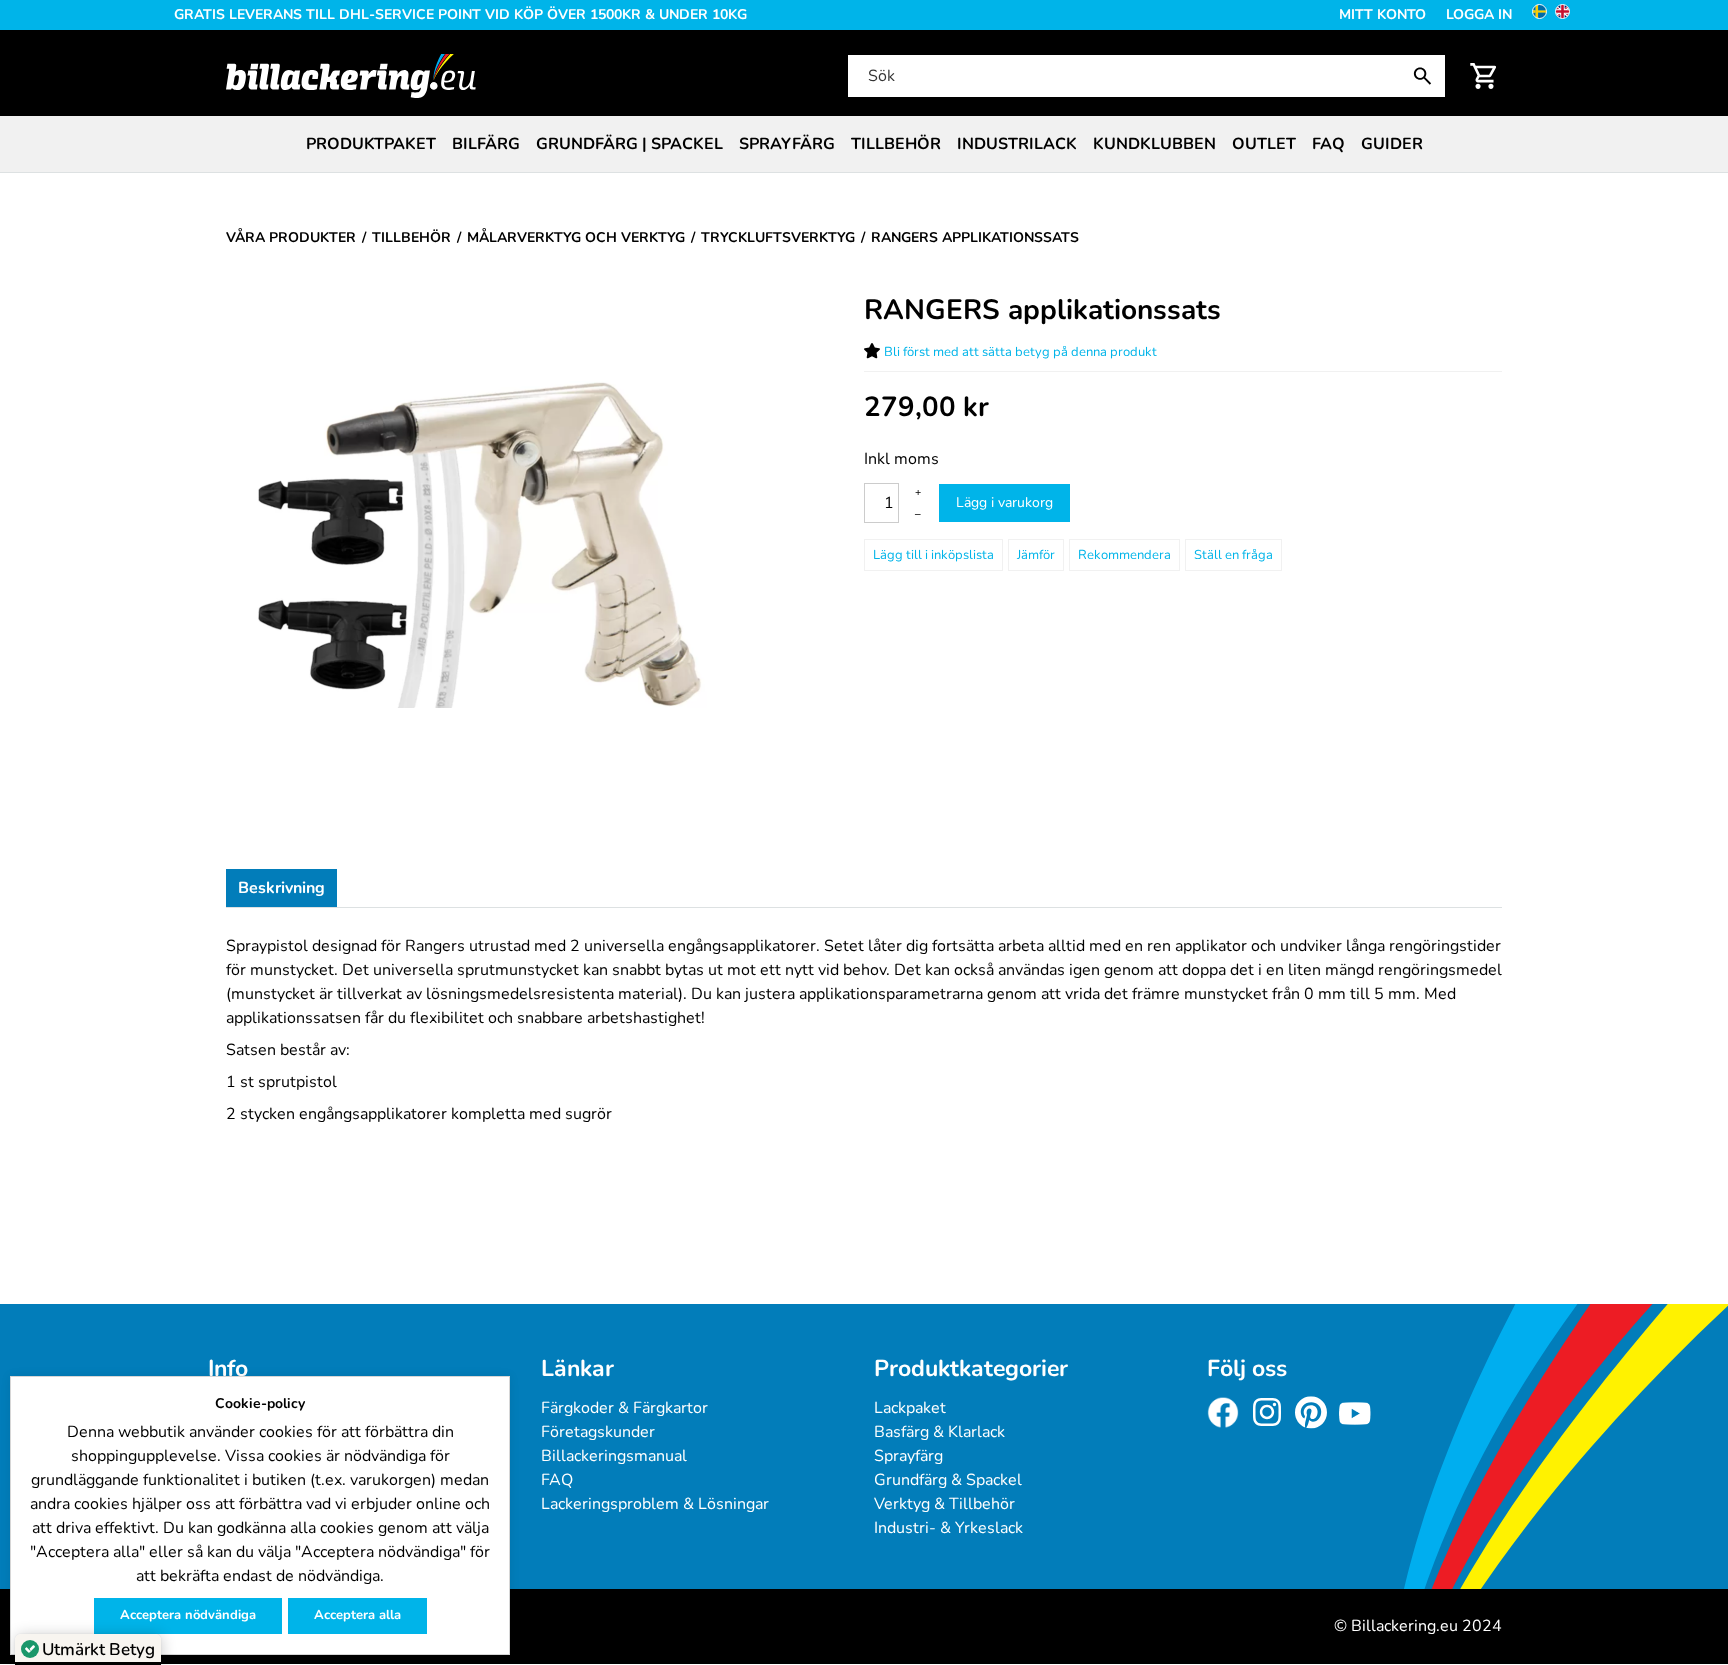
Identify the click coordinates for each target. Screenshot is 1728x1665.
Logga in (1479, 14)
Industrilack (1017, 144)
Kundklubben (1154, 144)
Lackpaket (910, 1408)
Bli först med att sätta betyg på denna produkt (1020, 352)
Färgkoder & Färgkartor (624, 1408)
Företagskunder (598, 1432)
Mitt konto (1382, 14)
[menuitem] (371, 144)
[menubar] (864, 144)
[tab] (281, 888)
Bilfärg (486, 144)
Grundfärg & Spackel (948, 1480)
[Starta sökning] (1427, 76)
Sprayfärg (787, 144)
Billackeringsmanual (614, 1456)
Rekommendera (1124, 555)
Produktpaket (371, 144)
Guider (1392, 144)
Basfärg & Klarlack (939, 1432)
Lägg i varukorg (1004, 502)
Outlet (1264, 144)
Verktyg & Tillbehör (944, 1504)
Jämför (1036, 555)
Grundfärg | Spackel (629, 144)
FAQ (1328, 144)
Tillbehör (896, 144)
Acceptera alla (357, 1615)
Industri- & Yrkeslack (948, 1528)
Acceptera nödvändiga (188, 1615)
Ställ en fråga (1233, 555)
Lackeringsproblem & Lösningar (655, 1504)
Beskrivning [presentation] (281, 888)
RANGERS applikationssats (1042, 310)
